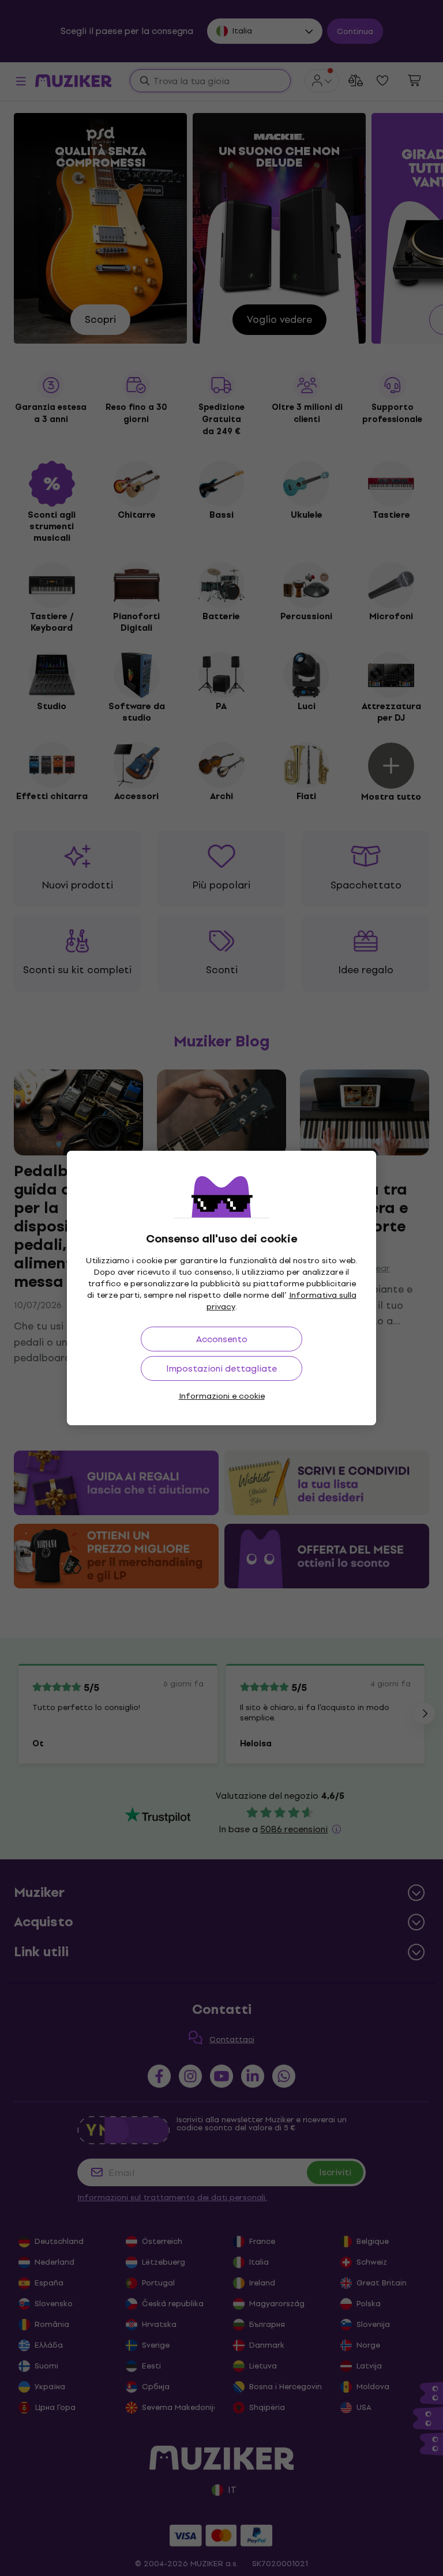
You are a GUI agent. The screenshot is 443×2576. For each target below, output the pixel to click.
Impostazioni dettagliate (221, 1368)
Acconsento (222, 1339)
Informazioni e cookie (222, 1396)
